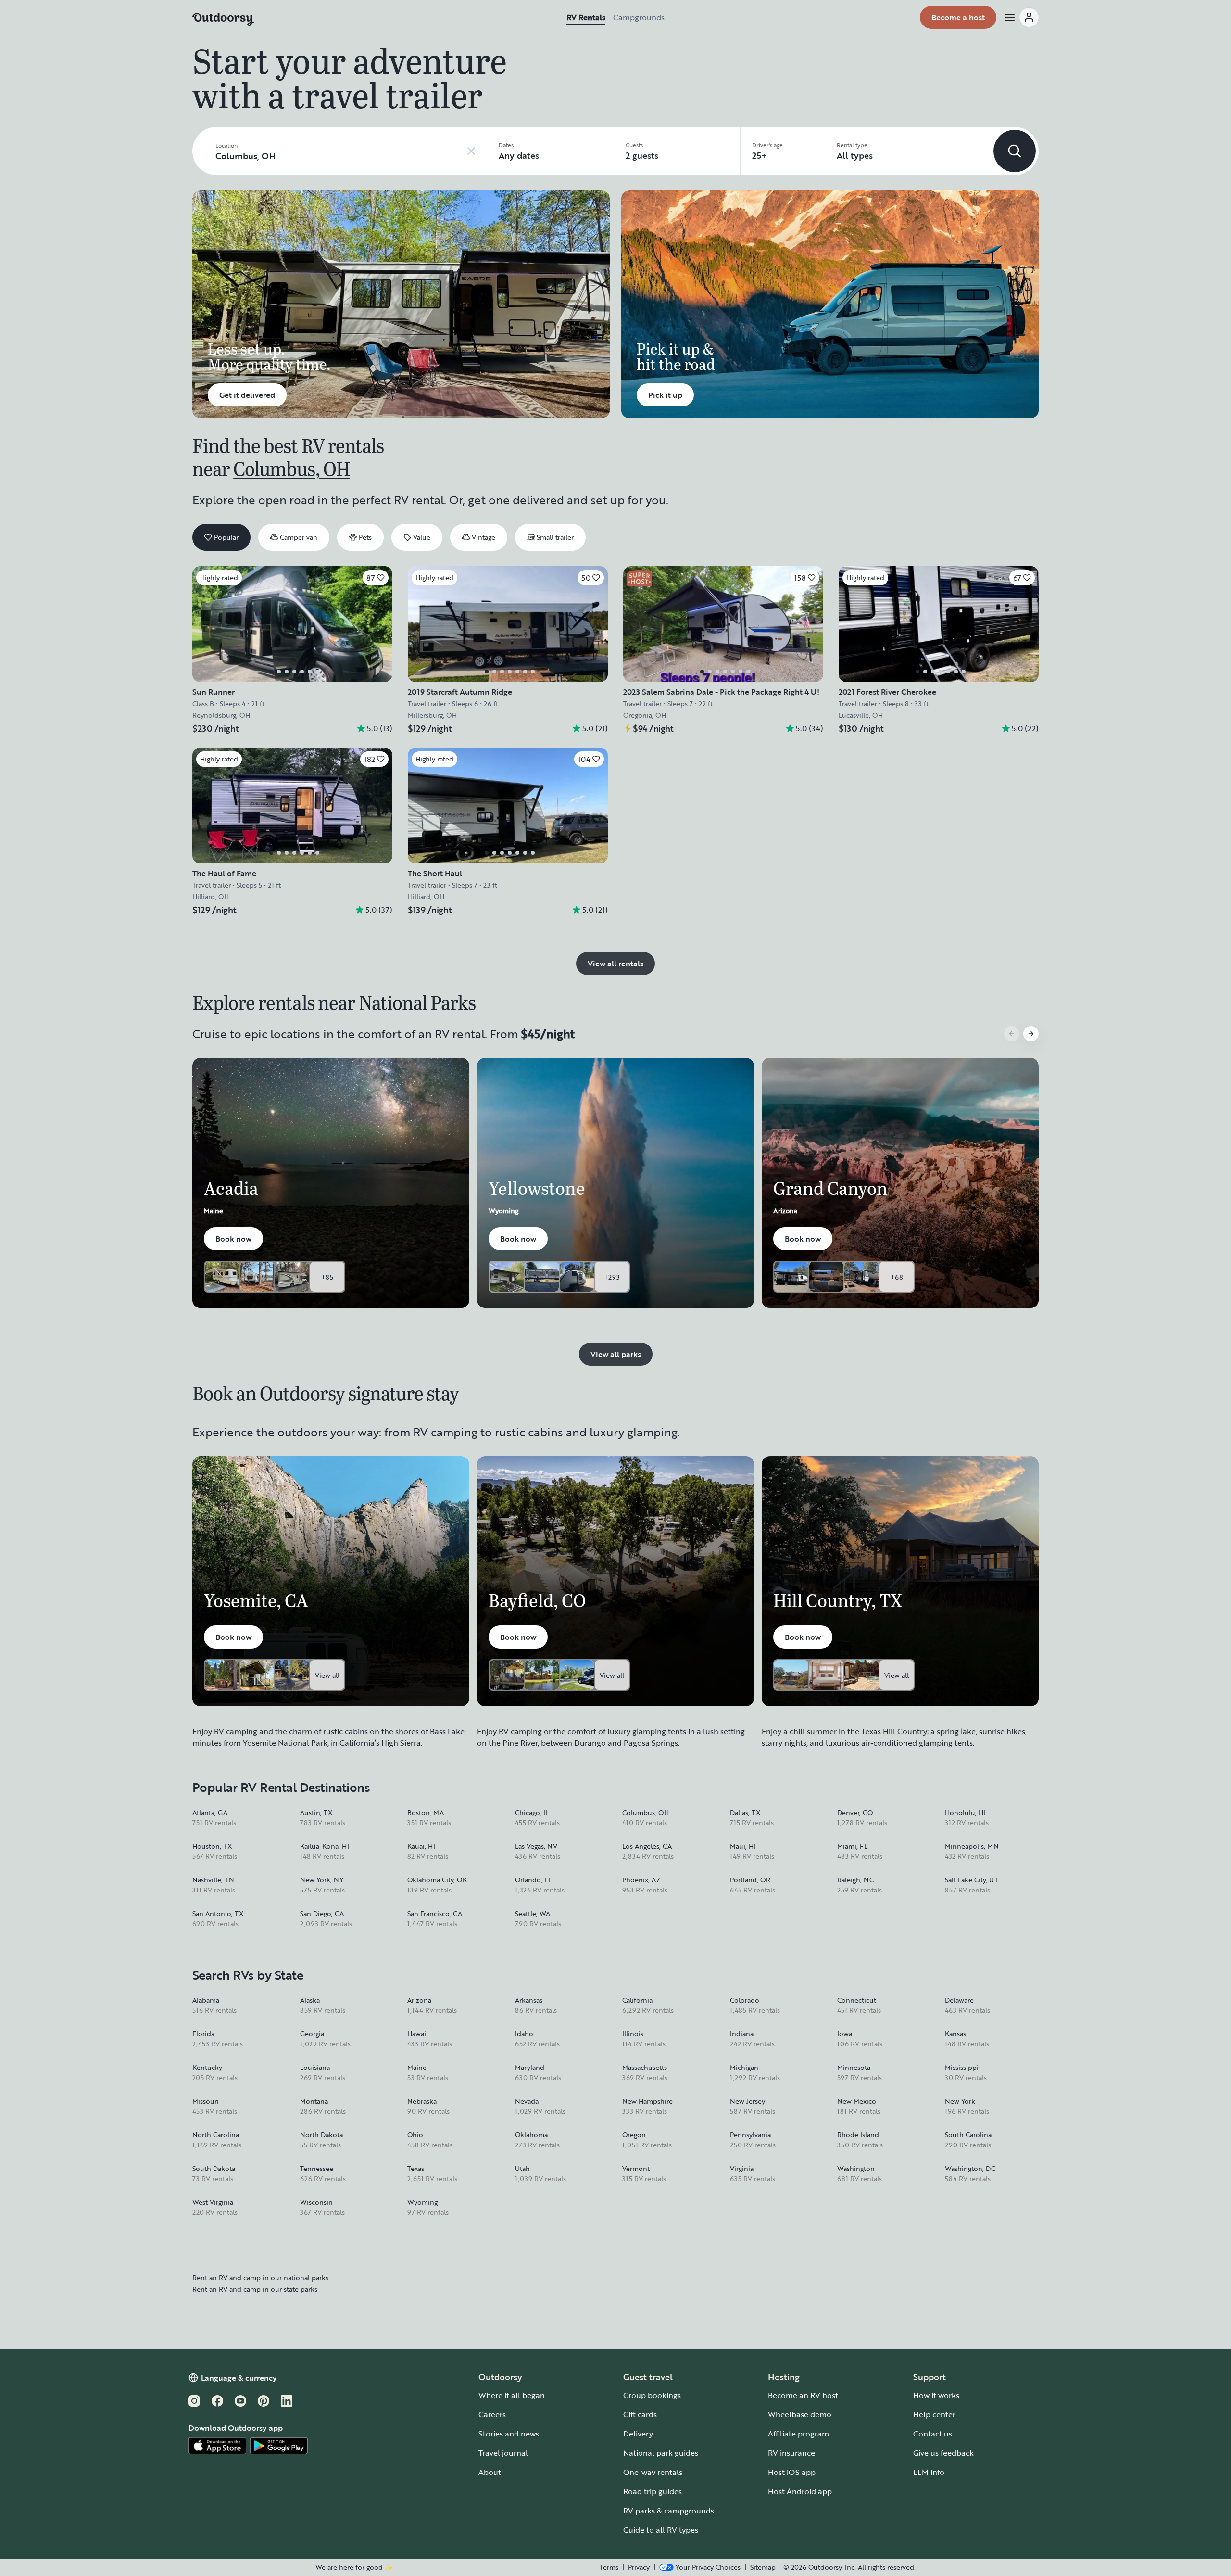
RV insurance (791, 2453)
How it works (936, 2395)
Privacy (639, 2567)
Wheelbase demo (800, 2414)
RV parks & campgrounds (669, 2511)
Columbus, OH (291, 468)
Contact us (933, 2434)
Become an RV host (803, 2395)
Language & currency (239, 2378)
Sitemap (763, 2567)
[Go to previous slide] (1012, 1034)
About (490, 2472)
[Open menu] (1021, 17)
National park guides (661, 2453)
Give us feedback (943, 2453)
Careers (492, 2414)
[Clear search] (471, 151)
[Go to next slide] (1031, 1034)
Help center (934, 2414)
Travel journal (503, 2453)
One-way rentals (653, 2472)
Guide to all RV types (661, 2530)
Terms (609, 2567)
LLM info (929, 2472)
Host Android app (800, 2491)
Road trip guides (653, 2491)
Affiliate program (798, 2434)
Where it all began (512, 2395)
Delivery (638, 2434)
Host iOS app (792, 2472)
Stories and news (509, 2434)
